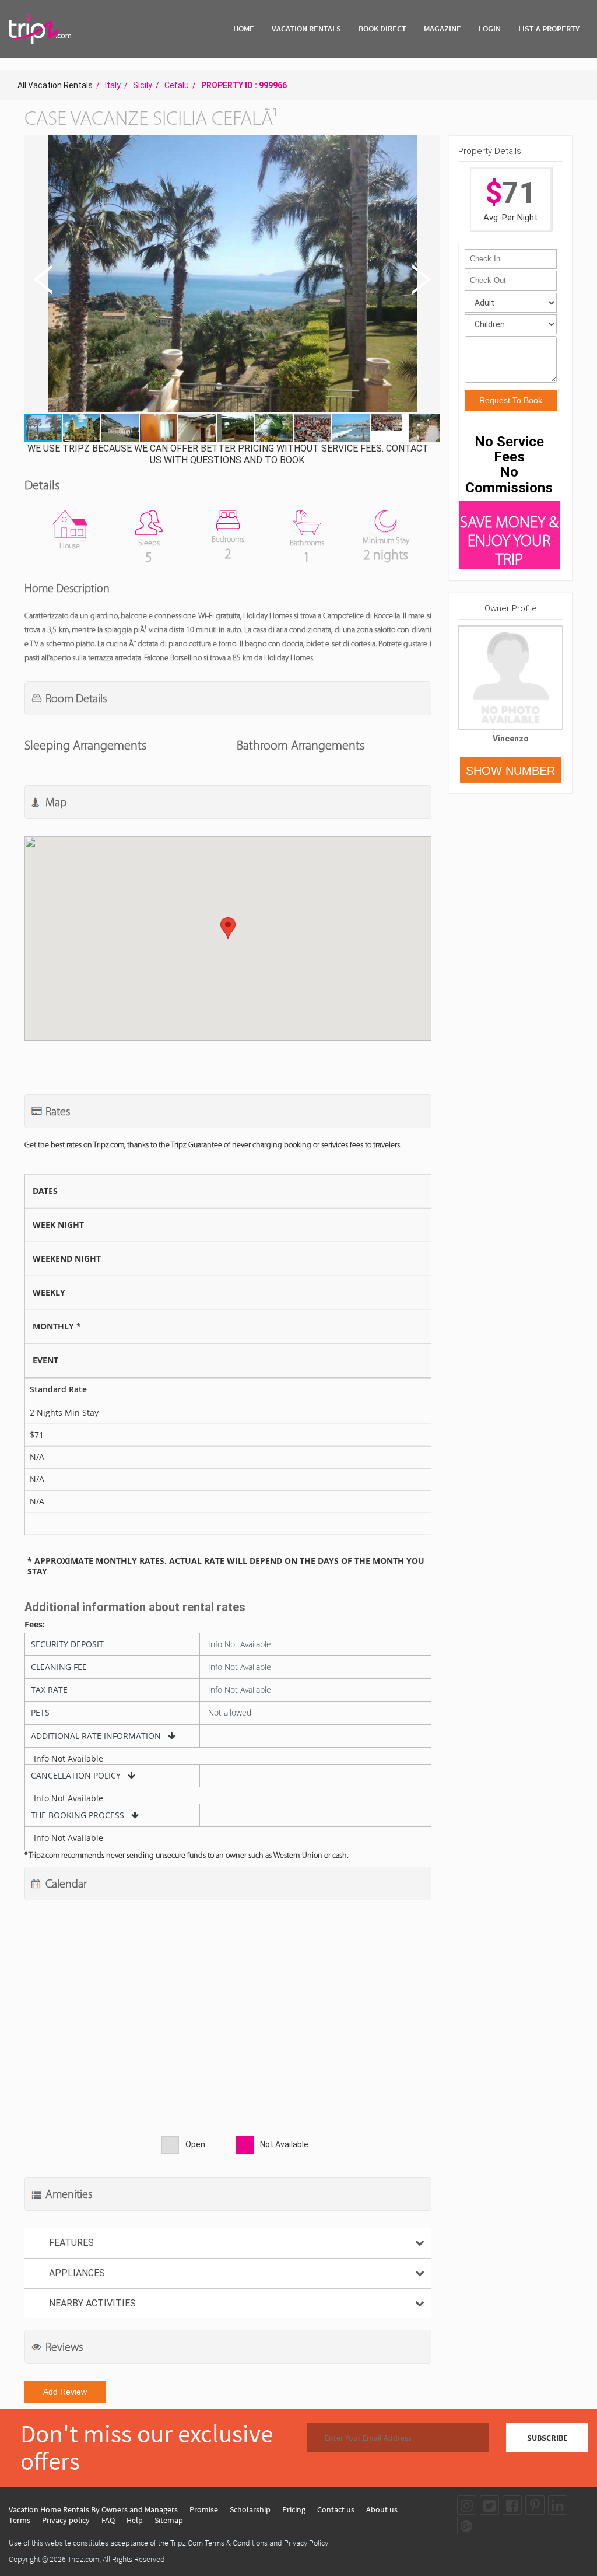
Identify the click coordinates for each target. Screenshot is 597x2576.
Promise (204, 2509)
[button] (231, 275)
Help (135, 2520)
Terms (20, 2520)
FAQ (108, 2520)
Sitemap (169, 2520)
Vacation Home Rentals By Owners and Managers (93, 2509)
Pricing (294, 2509)
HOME (244, 29)
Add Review (65, 2392)
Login (490, 29)
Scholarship (250, 2509)
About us (382, 2509)
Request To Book (511, 400)
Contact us (336, 2509)
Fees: (35, 1625)
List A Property (549, 29)
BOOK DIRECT (382, 29)
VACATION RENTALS (306, 29)
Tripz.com (83, 2559)
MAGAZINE (443, 29)
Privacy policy (66, 2520)
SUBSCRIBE (547, 2438)
